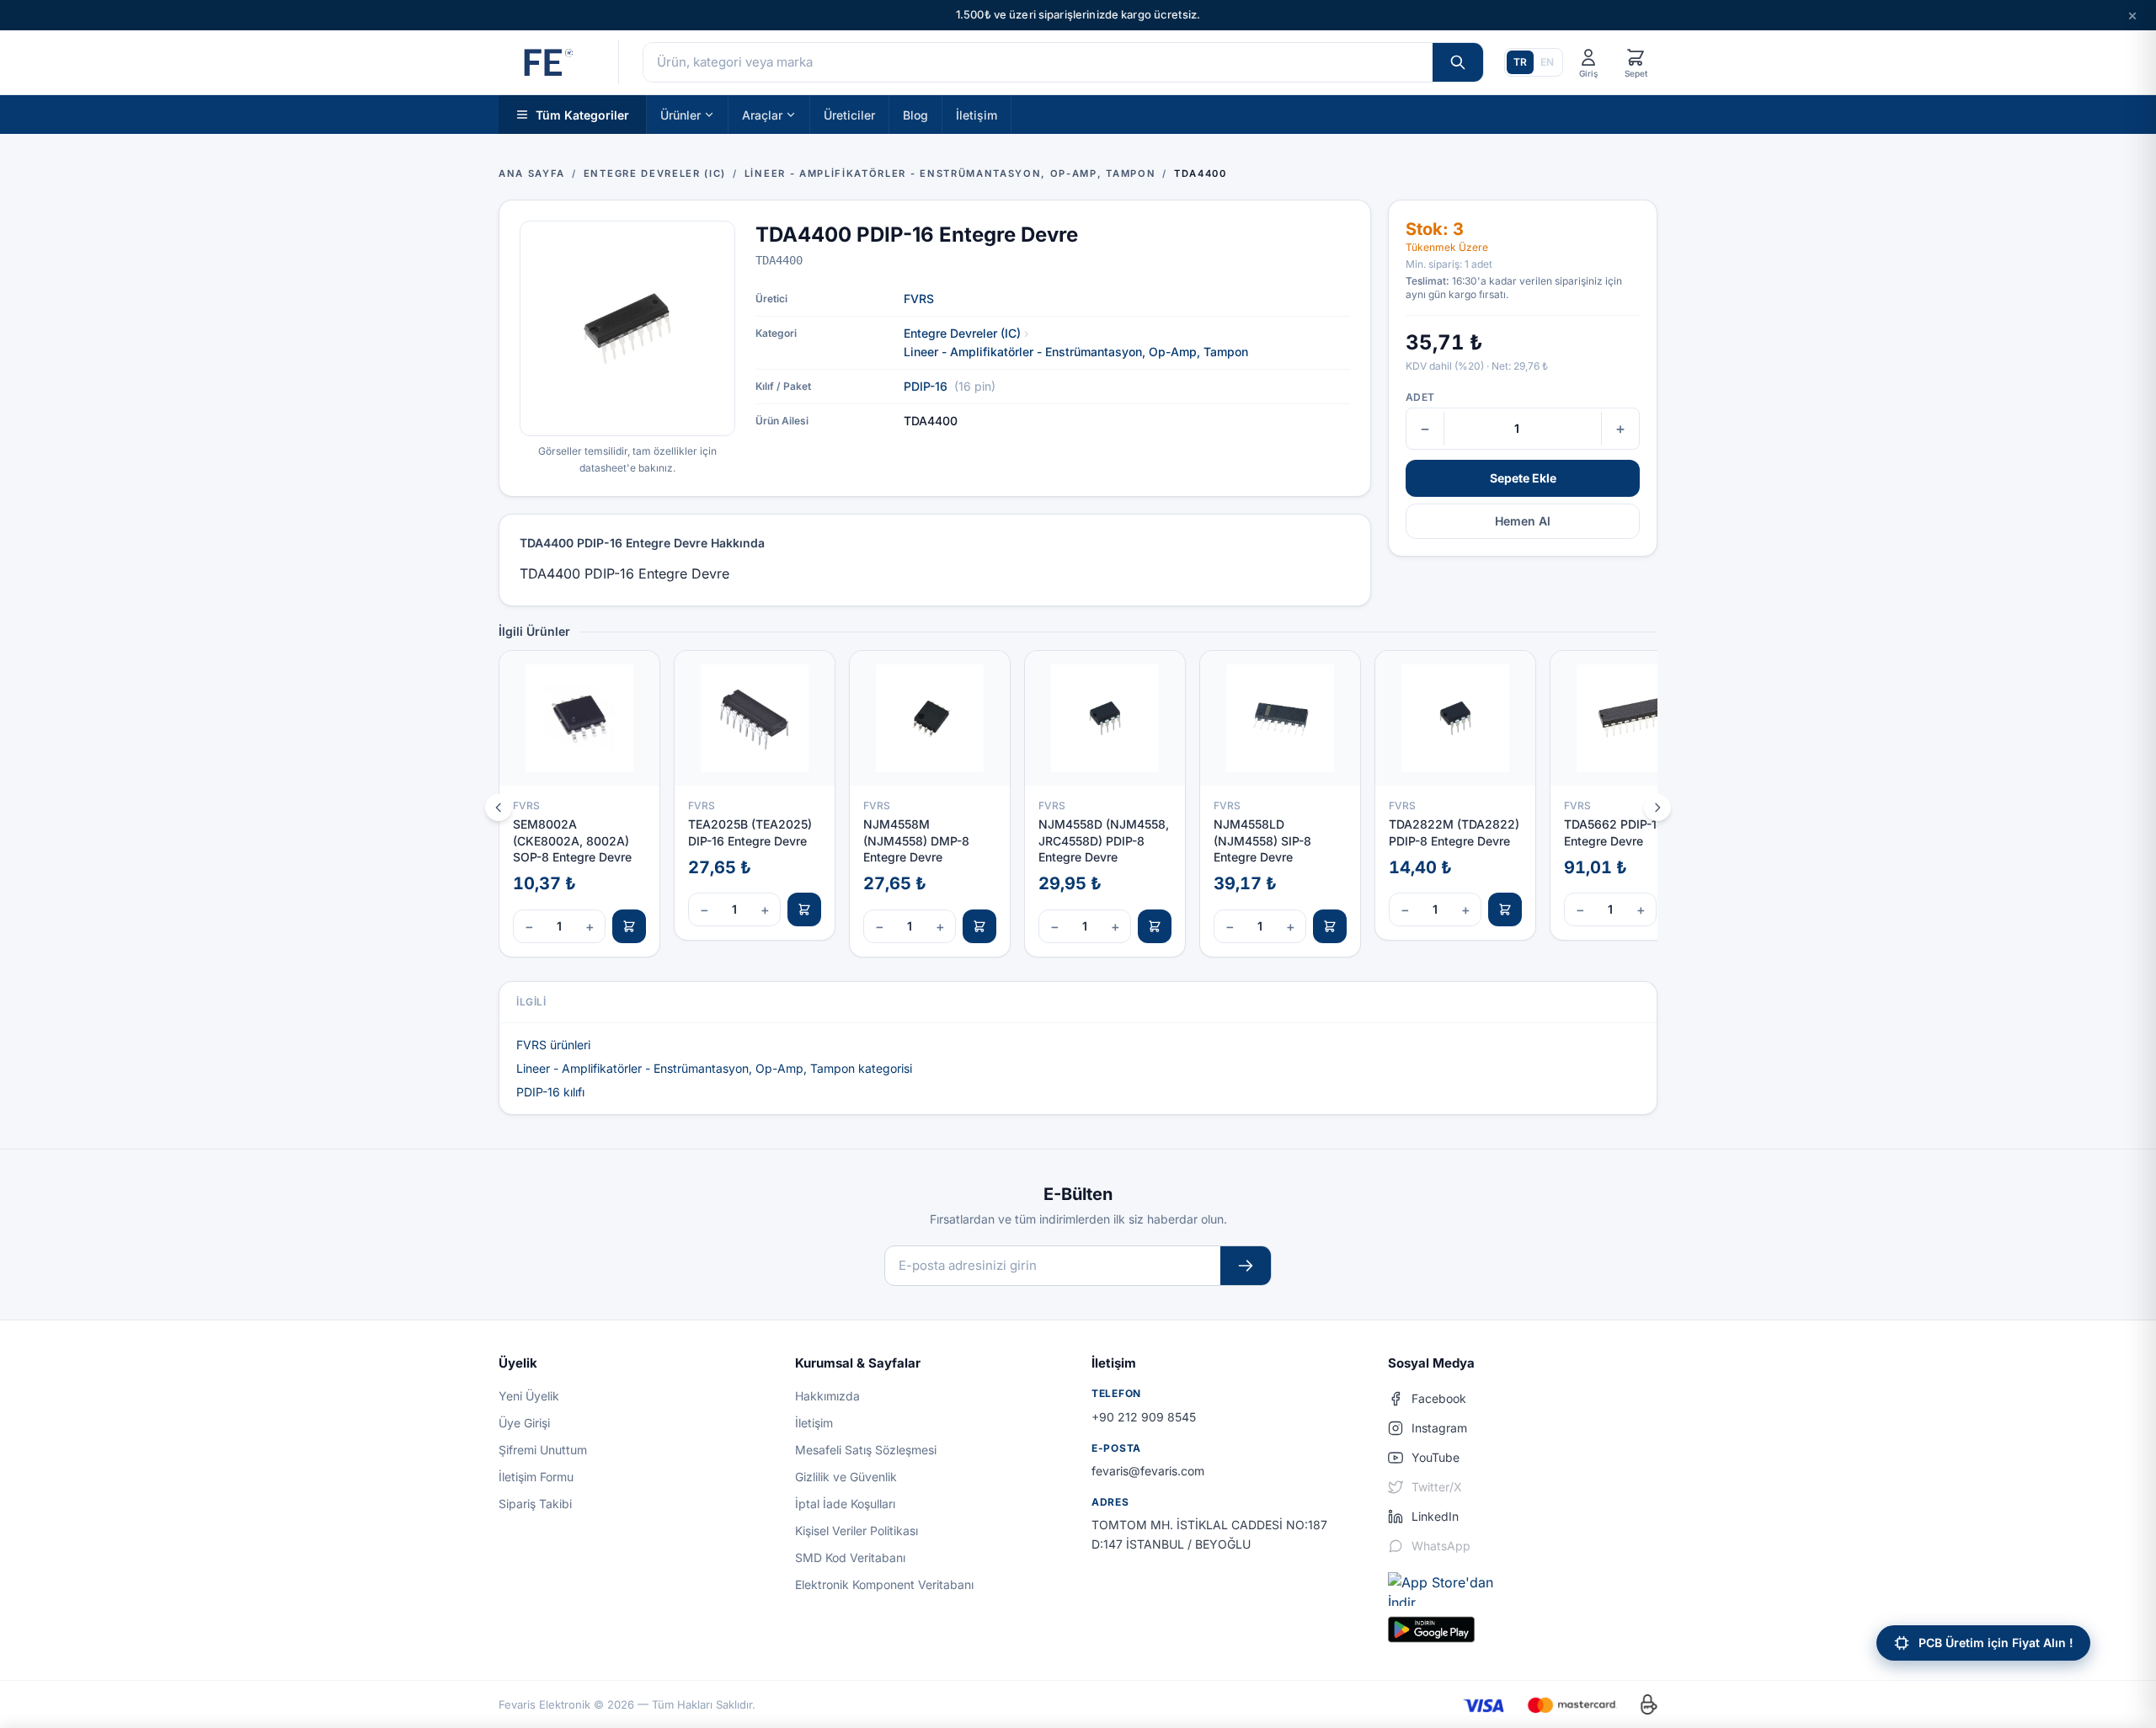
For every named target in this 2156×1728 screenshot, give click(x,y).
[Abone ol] (1246, 1266)
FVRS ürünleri (553, 1045)
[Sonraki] (1657, 808)
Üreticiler (849, 114)
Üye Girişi (524, 1423)
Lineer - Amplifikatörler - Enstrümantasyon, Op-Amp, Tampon (1076, 352)
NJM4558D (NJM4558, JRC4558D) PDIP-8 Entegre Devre (1104, 840)
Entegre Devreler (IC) (962, 333)
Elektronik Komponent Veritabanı (884, 1584)
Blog (915, 114)
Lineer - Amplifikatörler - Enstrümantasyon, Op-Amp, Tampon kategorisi (714, 1068)
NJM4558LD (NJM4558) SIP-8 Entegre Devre (1262, 840)
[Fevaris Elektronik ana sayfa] (547, 62)
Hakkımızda (827, 1396)
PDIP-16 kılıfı (550, 1092)
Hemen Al (1523, 521)
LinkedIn (1435, 1516)
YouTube (1436, 1457)
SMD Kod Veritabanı (850, 1557)
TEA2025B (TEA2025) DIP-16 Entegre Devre (750, 832)
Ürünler (680, 114)
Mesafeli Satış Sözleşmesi (866, 1450)
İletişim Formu (536, 1477)
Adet (1420, 397)
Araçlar (762, 114)
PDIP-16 (926, 386)
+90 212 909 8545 (1144, 1417)
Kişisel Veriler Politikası (857, 1531)
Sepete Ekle (1523, 478)
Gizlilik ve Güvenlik (846, 1477)
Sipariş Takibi (535, 1504)
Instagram (1439, 1428)
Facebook (1439, 1398)
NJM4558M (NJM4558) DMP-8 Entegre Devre (916, 840)
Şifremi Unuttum (543, 1450)
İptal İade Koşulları (845, 1504)
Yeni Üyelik (529, 1396)
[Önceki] (499, 808)
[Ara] (1458, 62)
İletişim (977, 114)
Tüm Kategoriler (582, 114)
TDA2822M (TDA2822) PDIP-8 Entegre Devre (1454, 832)
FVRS (919, 299)
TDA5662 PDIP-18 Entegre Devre (1614, 832)
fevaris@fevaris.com (1148, 1471)
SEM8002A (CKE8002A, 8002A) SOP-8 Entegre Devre (572, 840)
